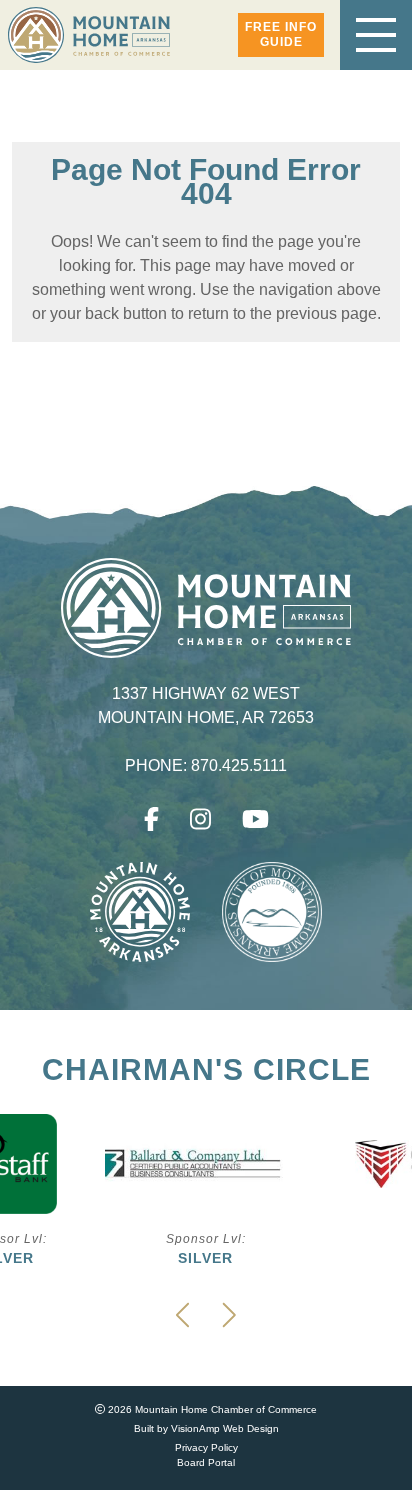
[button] (281, 35)
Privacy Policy (206, 1447)
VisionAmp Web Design (225, 1428)
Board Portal (206, 1462)
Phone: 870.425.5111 (206, 766)
